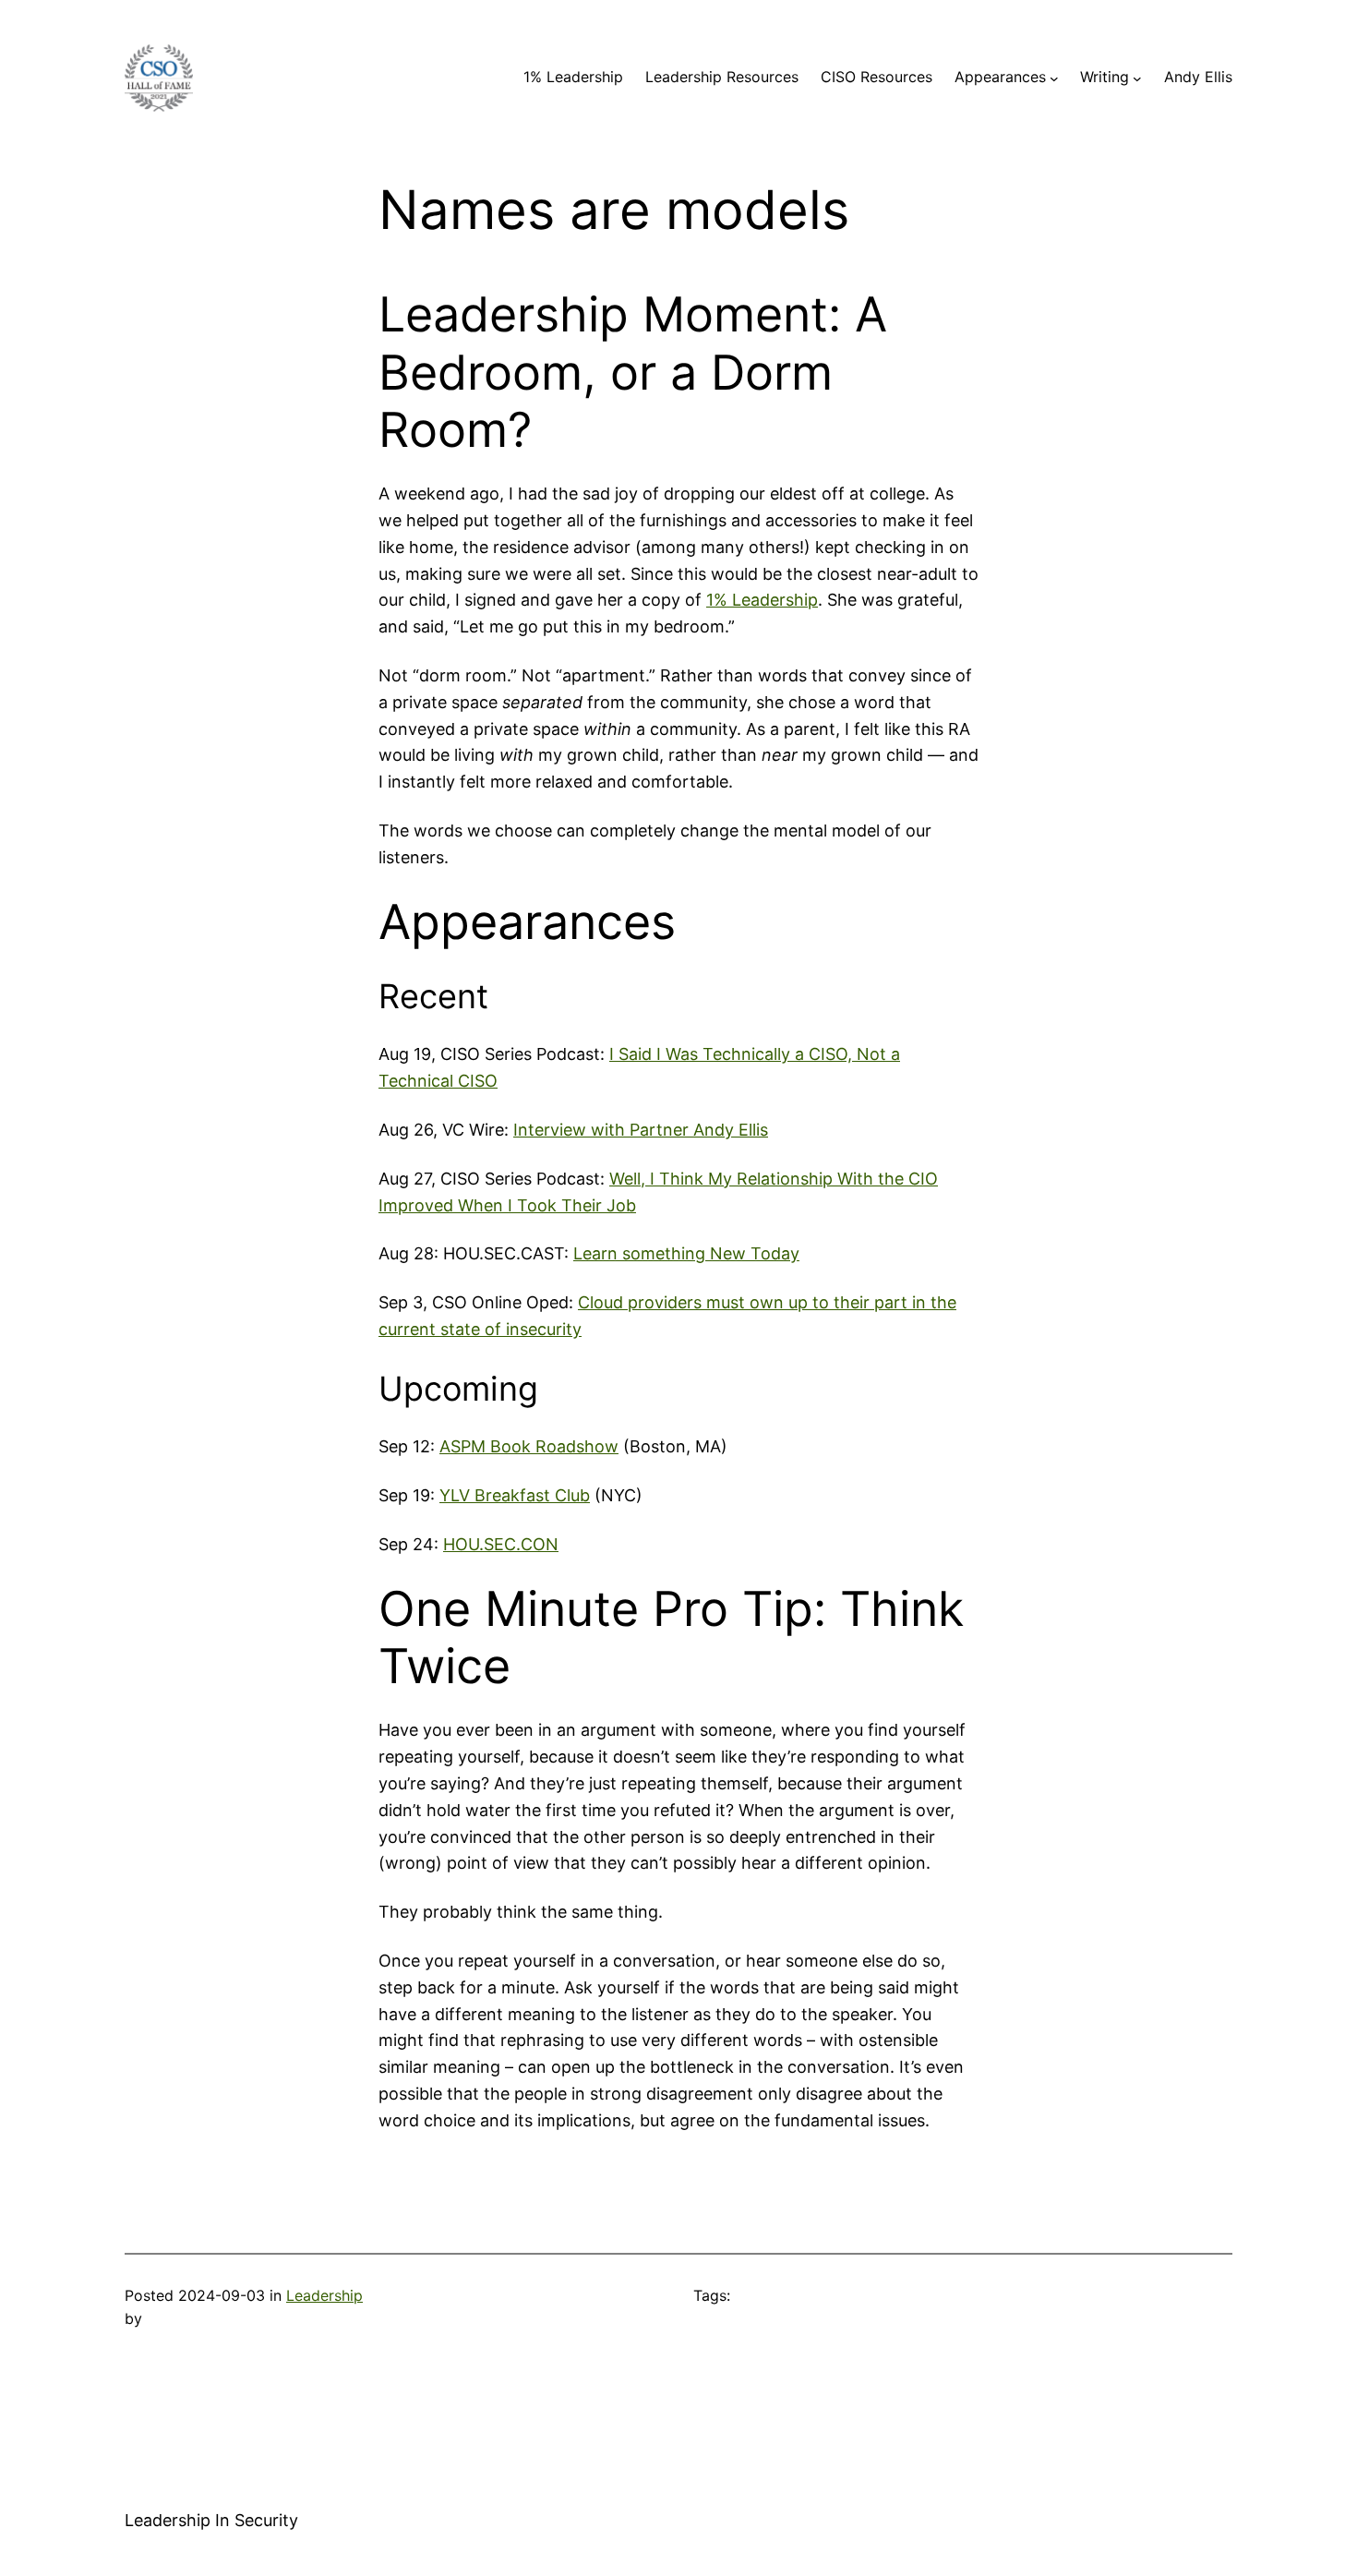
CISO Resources (877, 77)
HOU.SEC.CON (501, 1544)
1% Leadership (573, 77)
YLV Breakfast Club (515, 1495)
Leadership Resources (722, 77)
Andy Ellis (1198, 77)
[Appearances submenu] (1054, 78)
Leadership (324, 2295)
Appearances (1000, 77)
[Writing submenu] (1137, 78)
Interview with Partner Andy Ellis (641, 1130)
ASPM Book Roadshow (529, 1446)
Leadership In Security (211, 2520)
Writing (1105, 77)
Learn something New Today (686, 1253)
